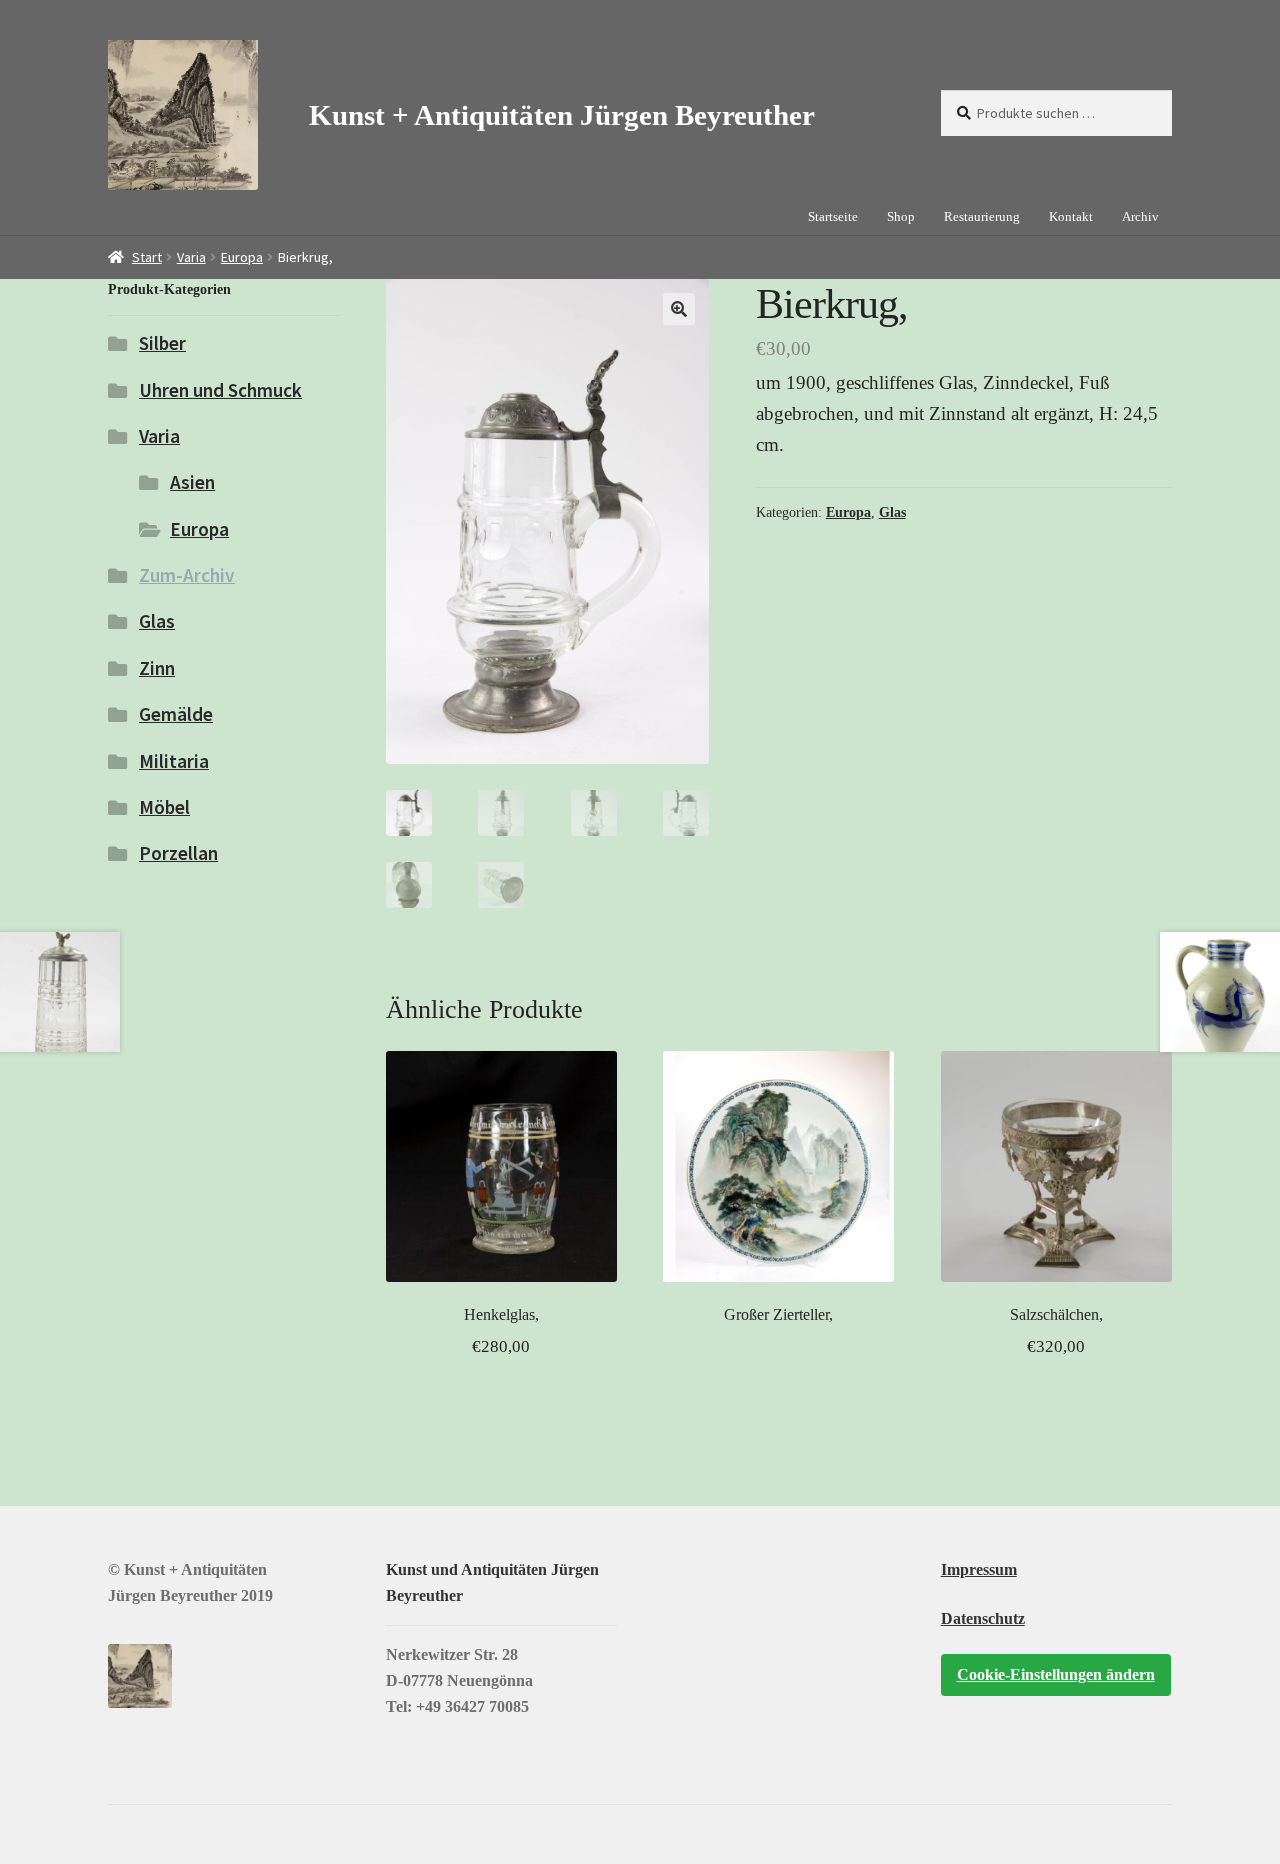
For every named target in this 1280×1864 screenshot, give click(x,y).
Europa (242, 257)
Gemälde (176, 714)
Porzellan (178, 853)
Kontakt (1071, 216)
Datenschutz (983, 1618)
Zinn (157, 668)
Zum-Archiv (187, 575)
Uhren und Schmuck (220, 390)
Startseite (833, 216)
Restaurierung (982, 216)
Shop (901, 216)
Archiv (1140, 216)
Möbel (164, 807)
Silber (162, 343)
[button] (679, 309)
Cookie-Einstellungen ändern (1056, 1674)
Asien (192, 482)
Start (147, 257)
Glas (892, 512)
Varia (191, 257)
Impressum (979, 1569)
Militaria (174, 761)
